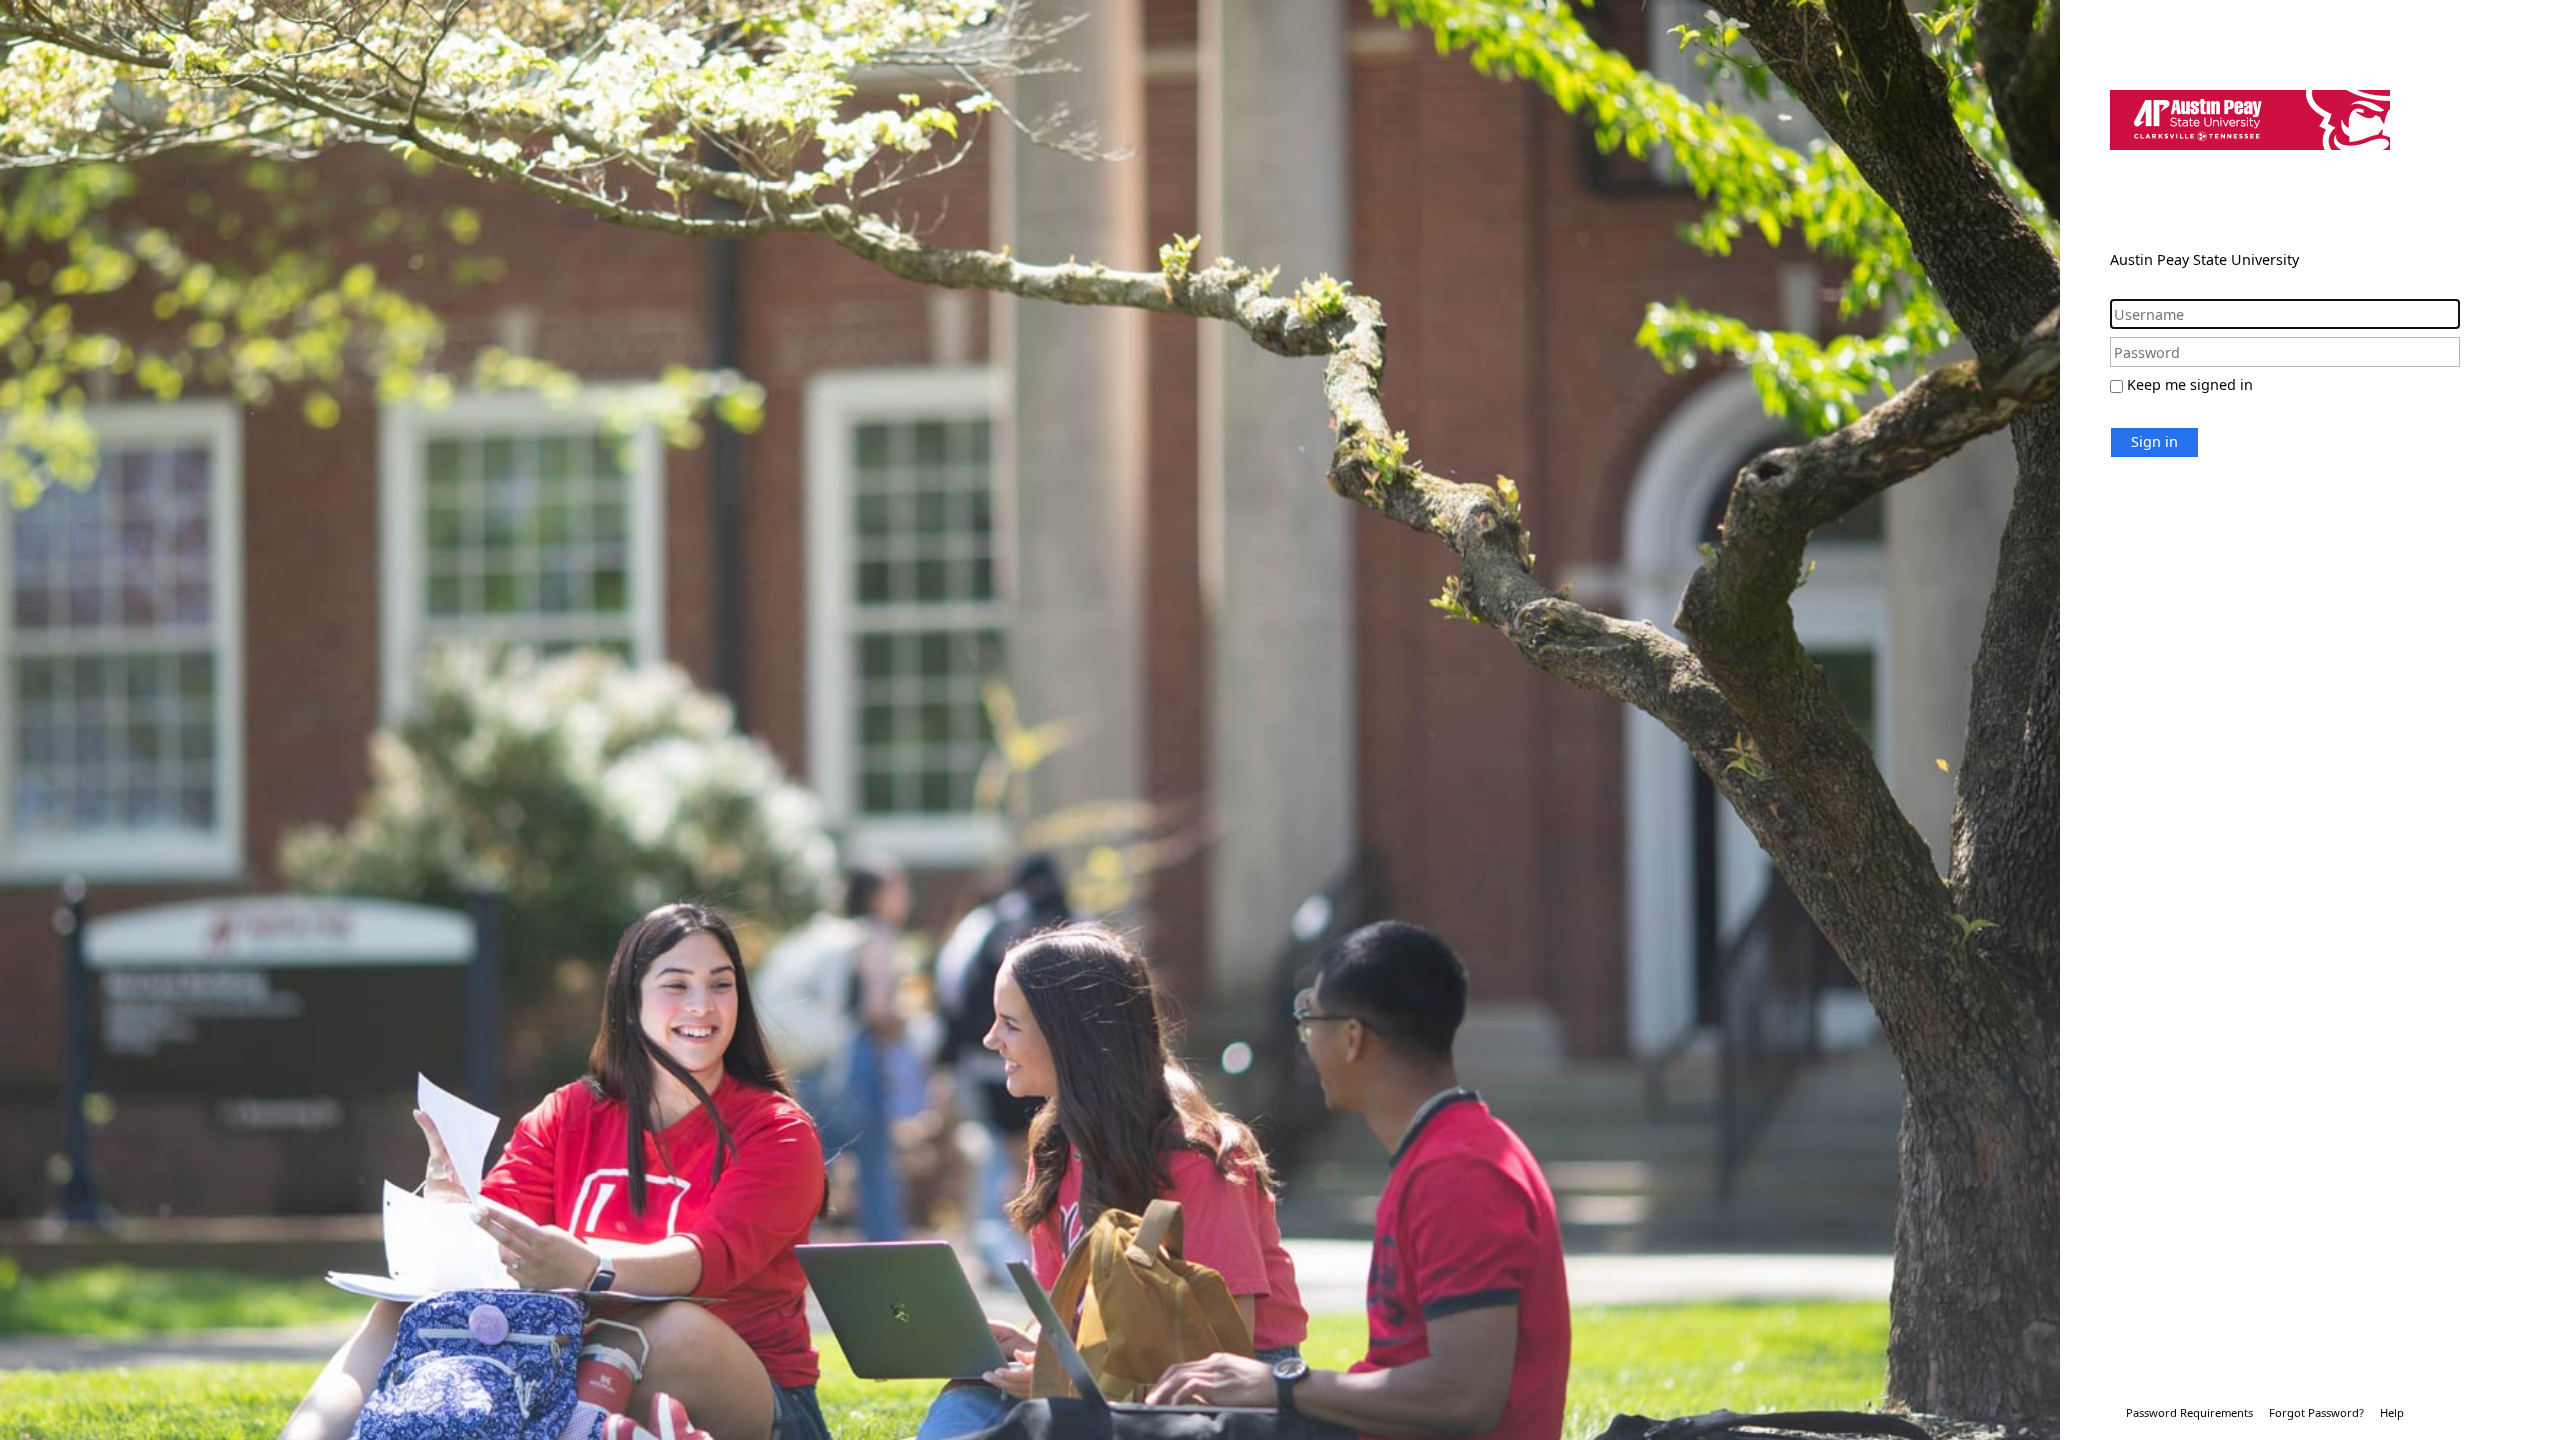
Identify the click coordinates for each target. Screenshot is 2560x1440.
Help (2392, 1412)
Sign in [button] (2154, 441)
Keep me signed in (2190, 384)
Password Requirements (2189, 1412)
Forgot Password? (2316, 1412)
